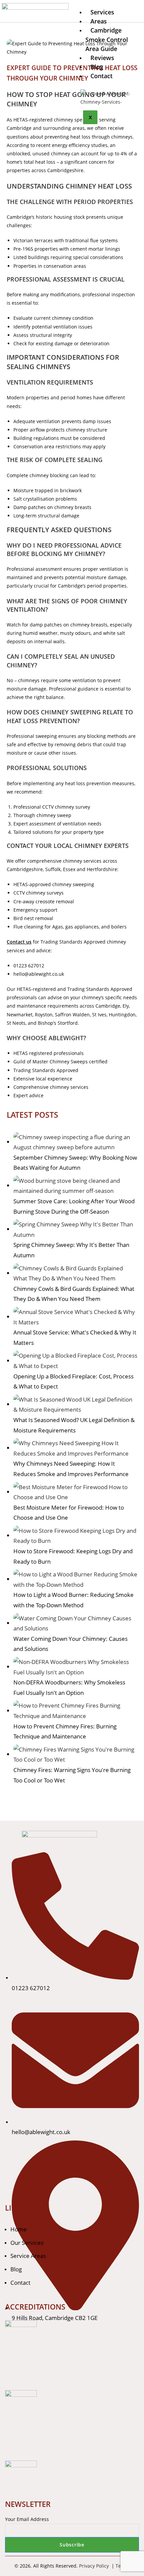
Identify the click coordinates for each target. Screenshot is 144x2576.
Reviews (102, 58)
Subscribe (72, 2545)
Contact (101, 76)
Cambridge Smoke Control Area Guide (107, 39)
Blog (97, 67)
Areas (99, 21)
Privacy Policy (95, 2566)
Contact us (19, 942)
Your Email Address (27, 2519)
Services (102, 12)
